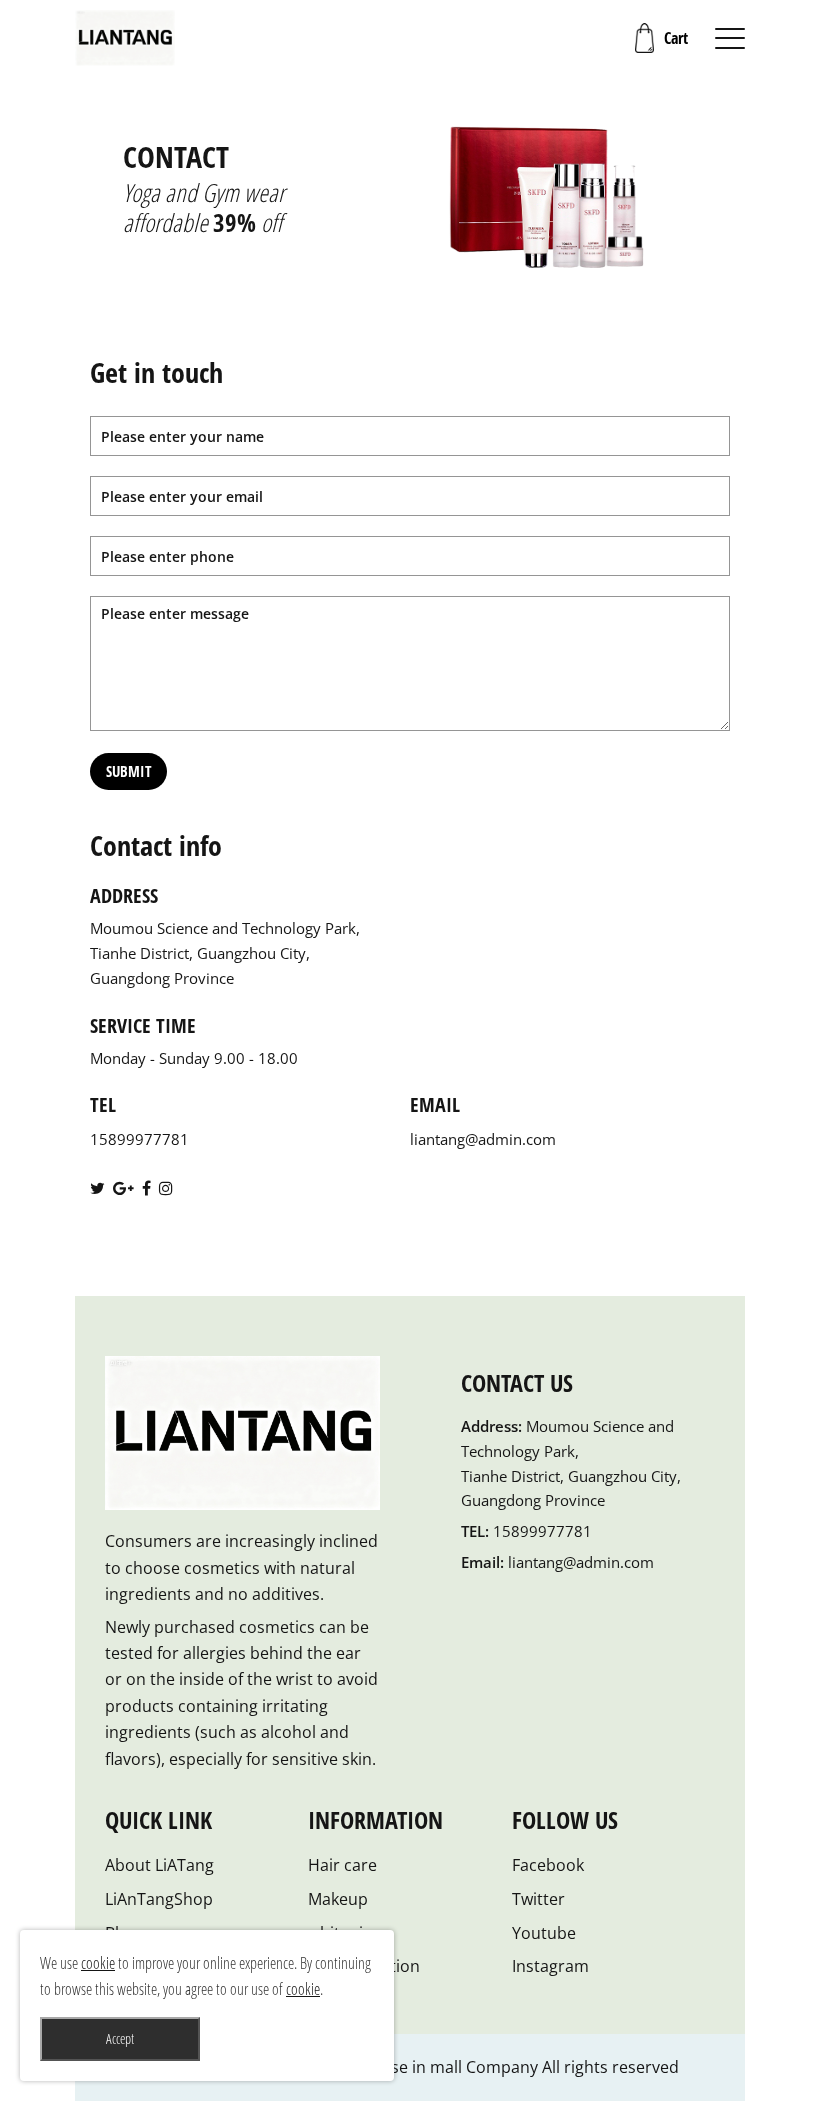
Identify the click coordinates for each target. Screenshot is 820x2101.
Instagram (550, 1966)
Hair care (342, 1865)
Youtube (544, 1933)
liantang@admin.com (483, 1139)
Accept (120, 2038)
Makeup (338, 1899)
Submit (128, 771)
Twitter (538, 1899)
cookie (98, 1963)
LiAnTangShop (159, 1899)
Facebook (548, 1865)
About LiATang (159, 1865)
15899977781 (139, 1139)
